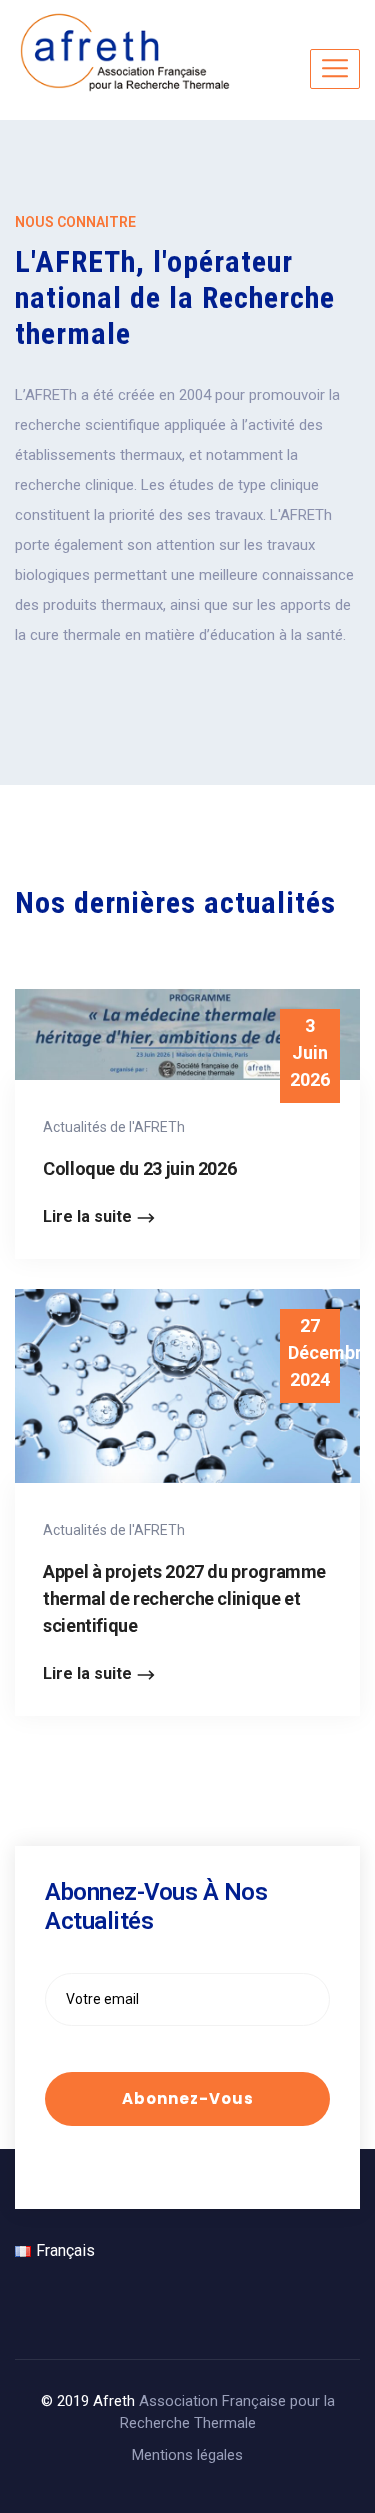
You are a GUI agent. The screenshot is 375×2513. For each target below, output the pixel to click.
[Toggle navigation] (335, 69)
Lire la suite (87, 1216)
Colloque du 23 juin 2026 (139, 1168)
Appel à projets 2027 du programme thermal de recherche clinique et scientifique (184, 1598)
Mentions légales (187, 2455)
